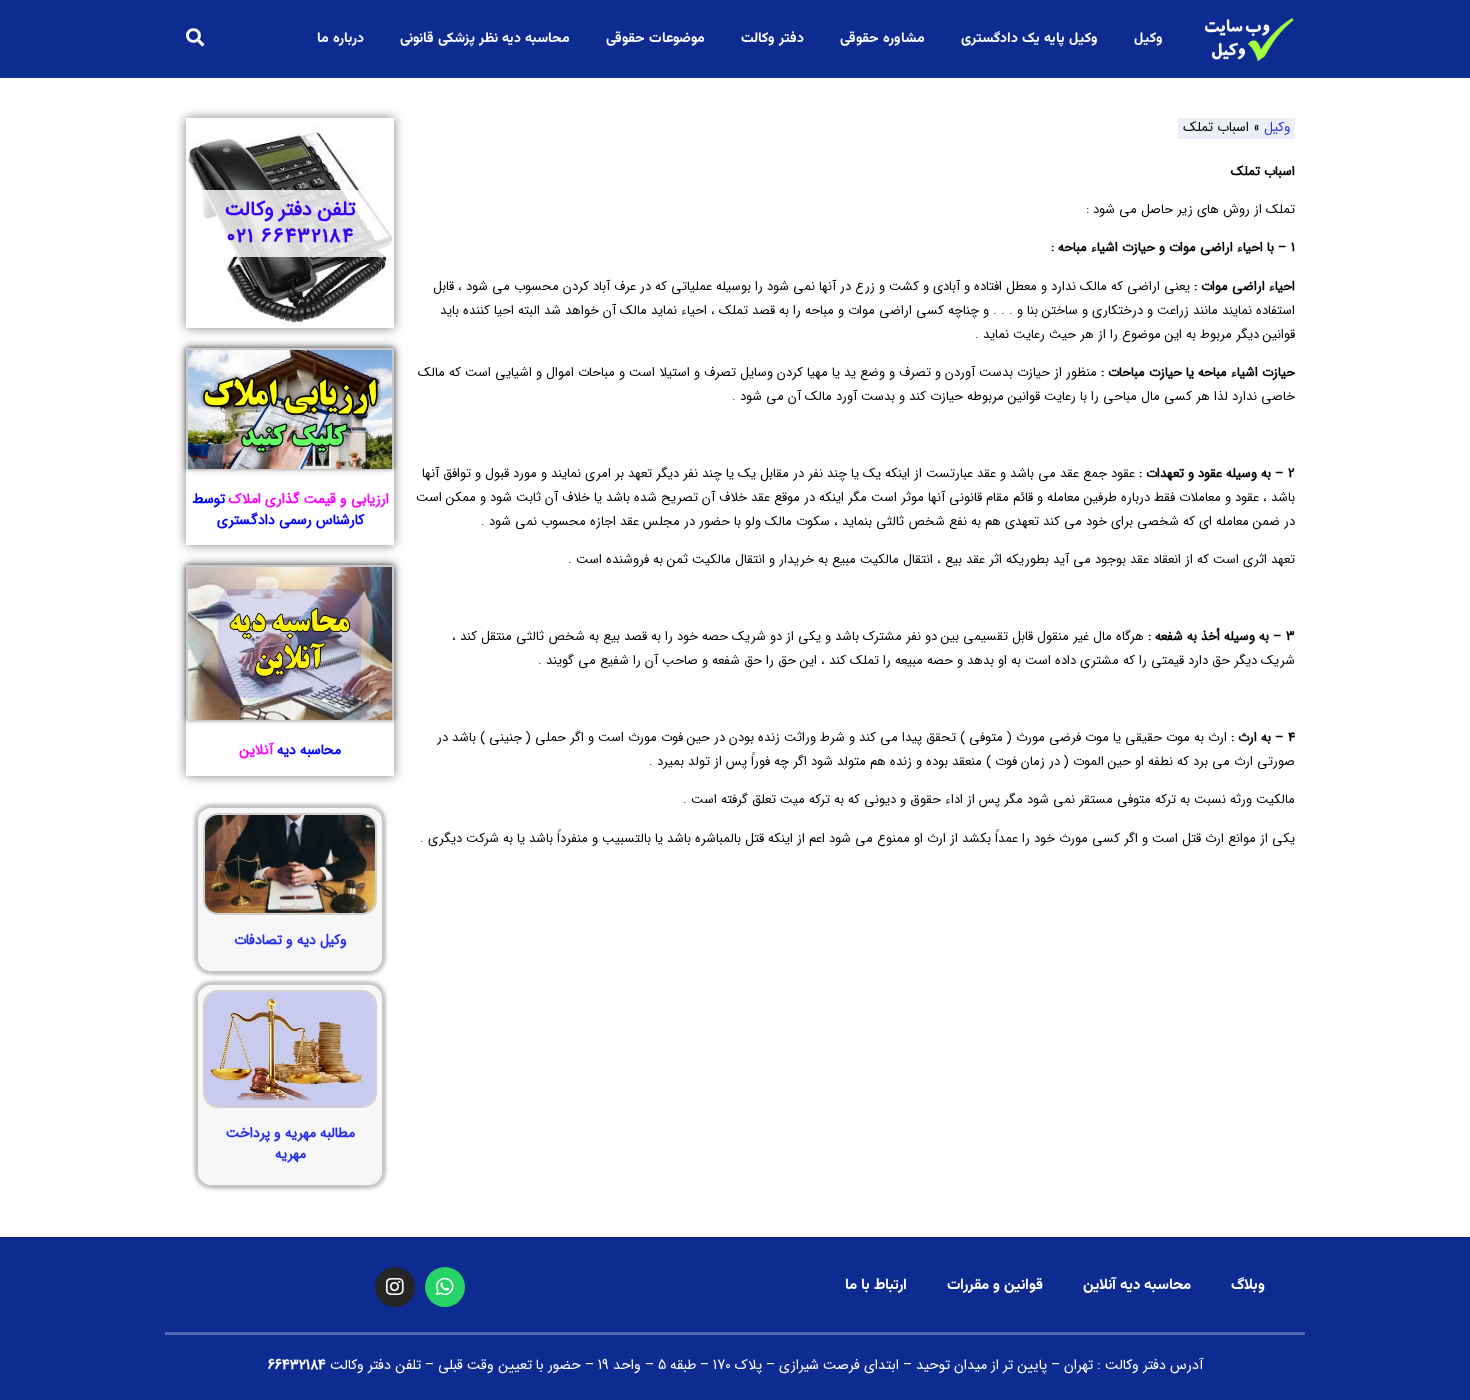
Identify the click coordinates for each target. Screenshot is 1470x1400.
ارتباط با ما (876, 1285)
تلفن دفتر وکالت (290, 209)
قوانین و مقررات (995, 1285)
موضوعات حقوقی (655, 39)
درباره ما (340, 39)
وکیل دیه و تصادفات (290, 940)
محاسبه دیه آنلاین (1137, 1285)
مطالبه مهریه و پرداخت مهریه (290, 1143)
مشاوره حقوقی (882, 39)
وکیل (1148, 39)
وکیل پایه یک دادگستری (1029, 39)
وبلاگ (1248, 1285)
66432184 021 (290, 236)
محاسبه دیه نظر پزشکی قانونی (485, 39)
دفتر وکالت (772, 39)
